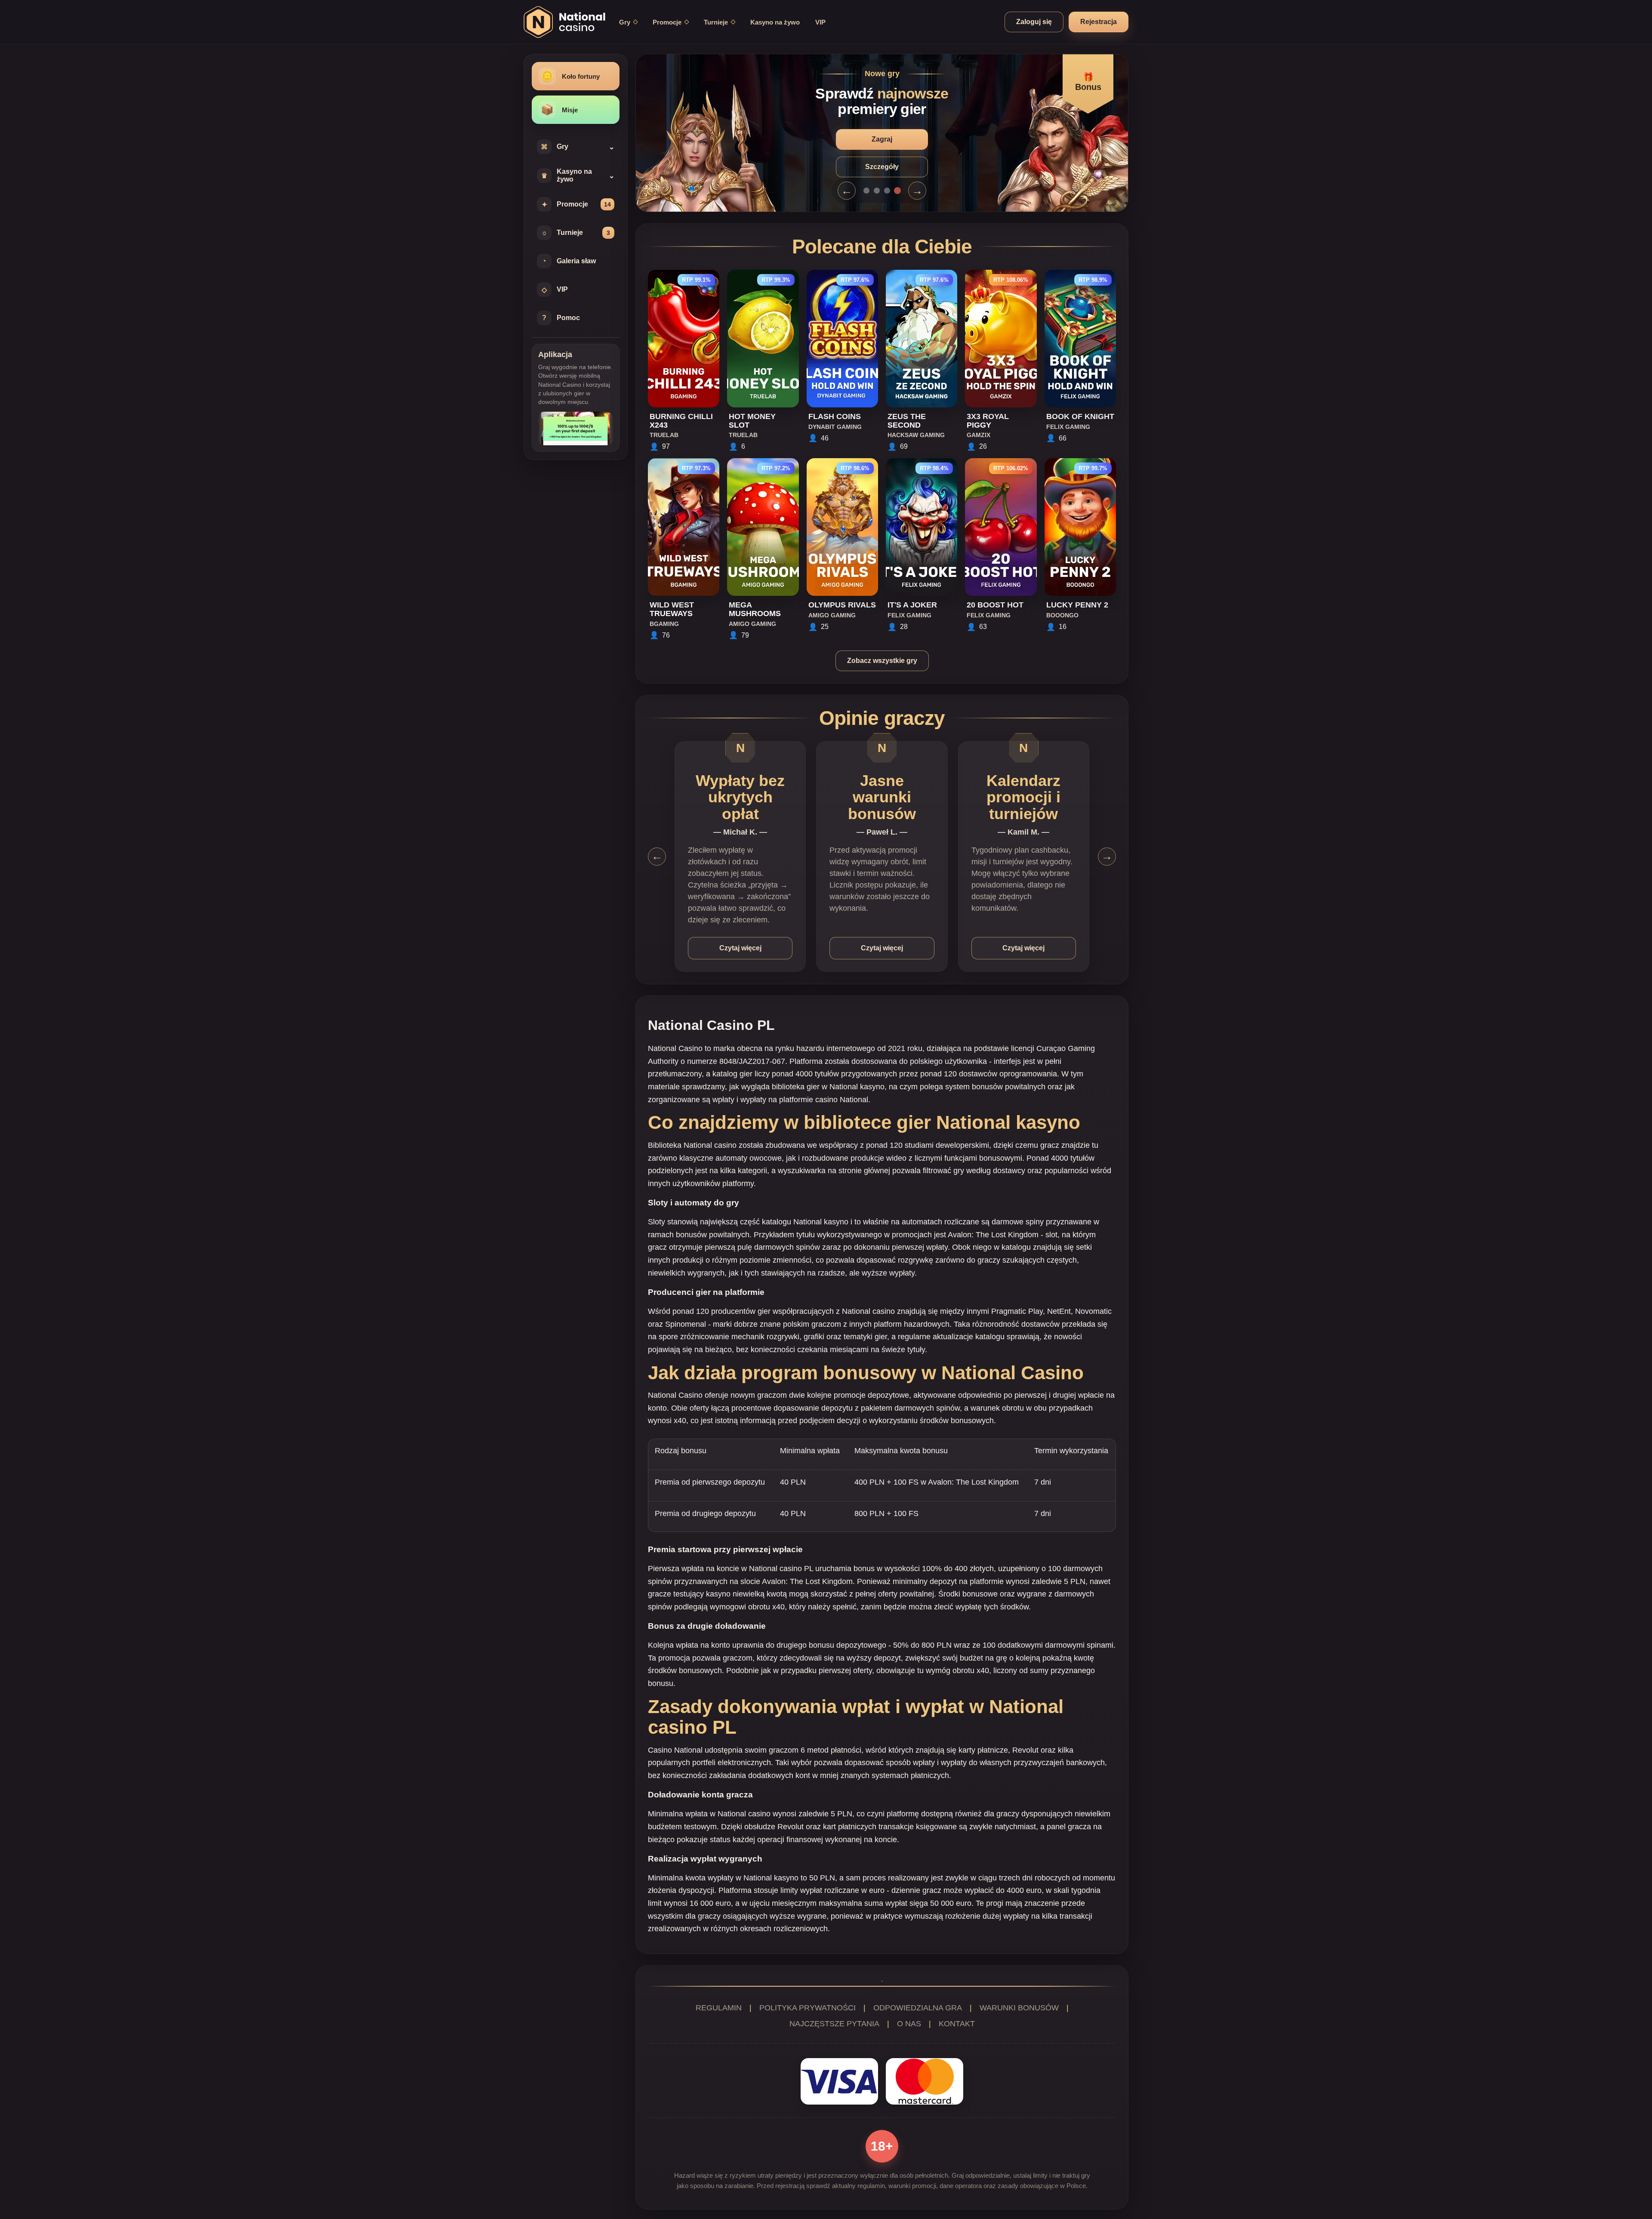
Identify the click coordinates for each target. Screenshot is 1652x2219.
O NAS (909, 2024)
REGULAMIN (719, 2008)
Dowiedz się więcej (882, 167)
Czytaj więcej (740, 948)
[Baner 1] (866, 191)
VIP (820, 22)
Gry (625, 22)
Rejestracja (1099, 22)
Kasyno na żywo (775, 22)
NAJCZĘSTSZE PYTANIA (834, 2024)
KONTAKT (957, 2024)
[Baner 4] (897, 191)
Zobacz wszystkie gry (882, 661)
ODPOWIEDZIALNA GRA (918, 2008)
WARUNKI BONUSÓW (1019, 2008)
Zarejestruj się (882, 139)
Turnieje (716, 22)
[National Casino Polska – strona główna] (564, 22)
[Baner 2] (877, 191)
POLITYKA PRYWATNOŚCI (808, 2008)
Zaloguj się (1034, 22)
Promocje (667, 22)
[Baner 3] (887, 191)
